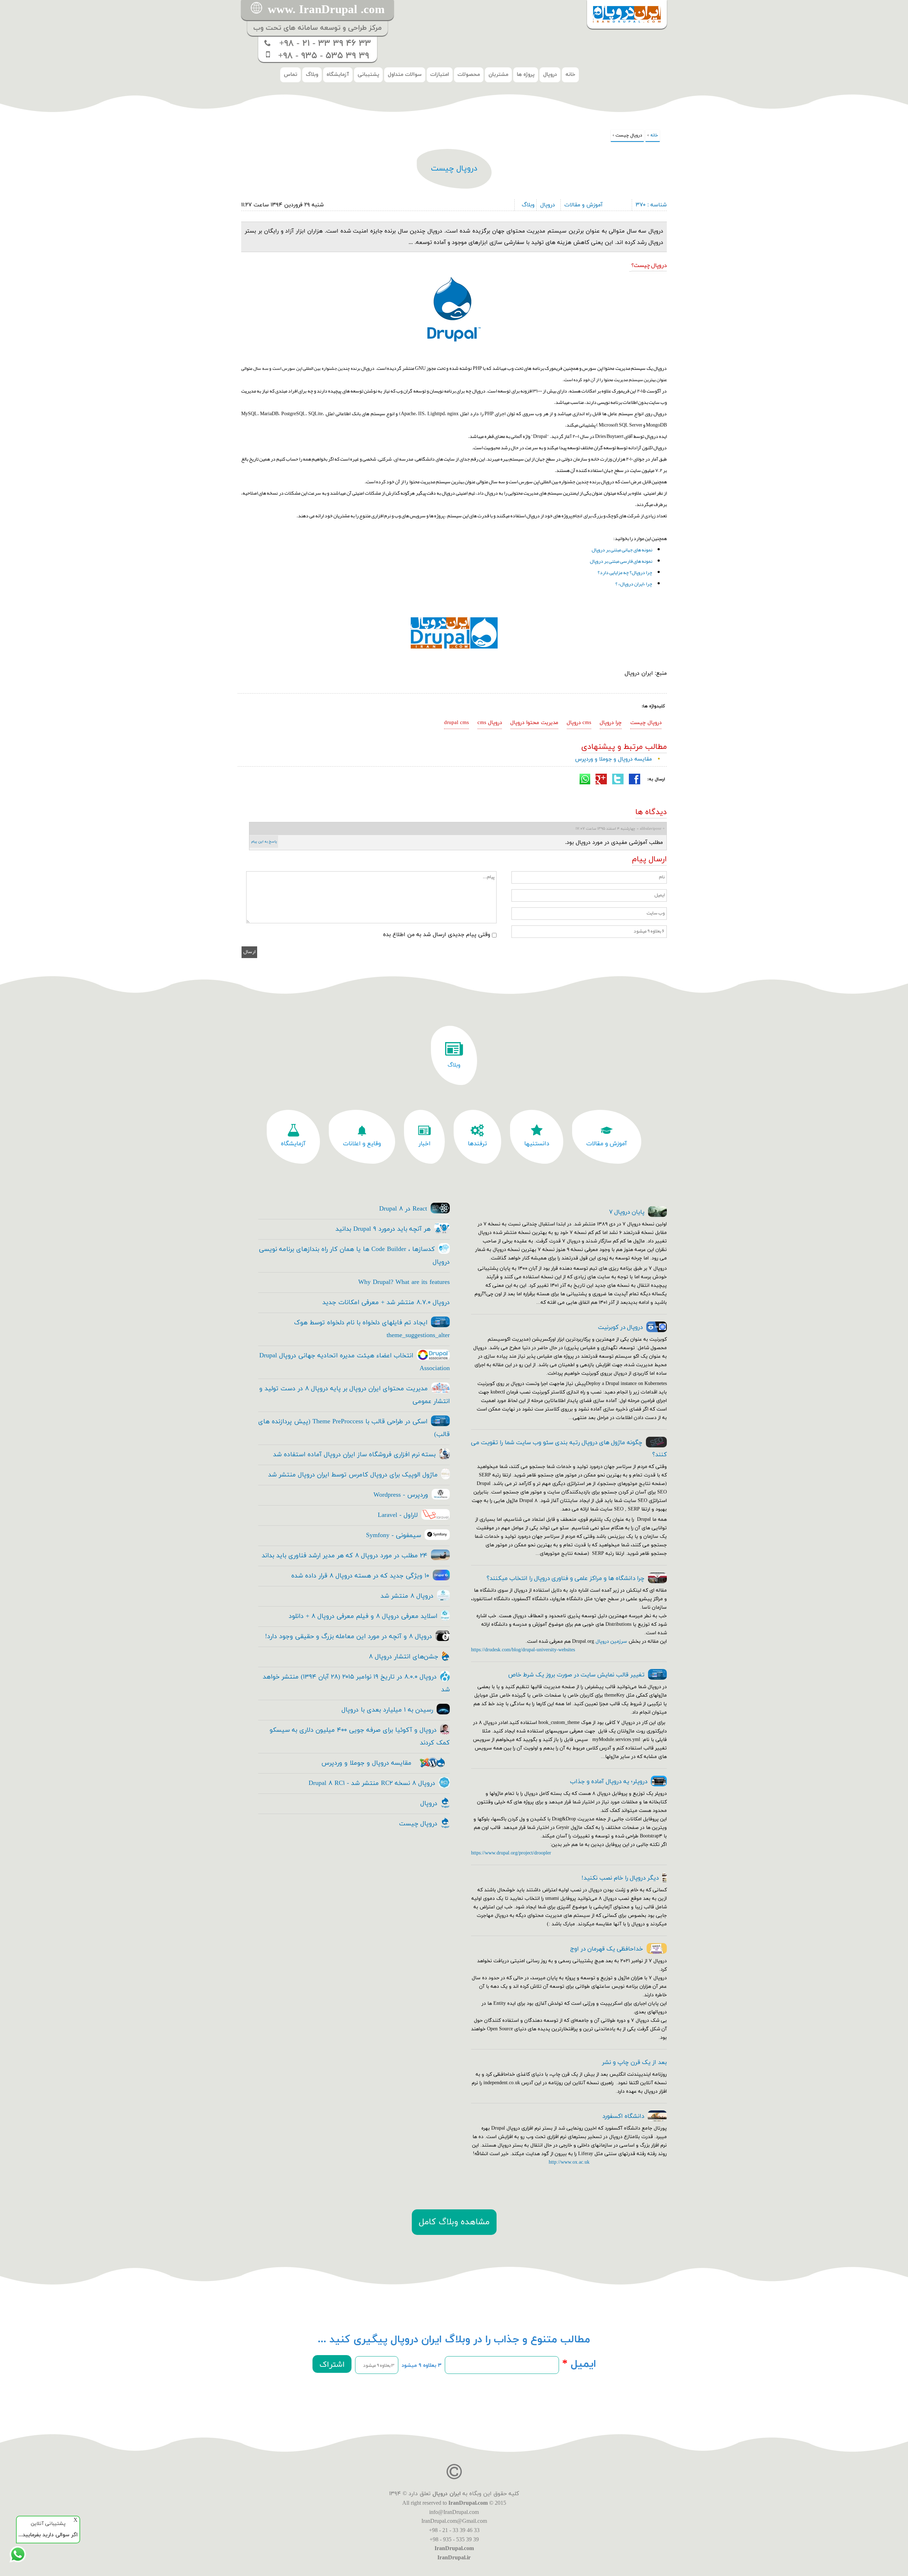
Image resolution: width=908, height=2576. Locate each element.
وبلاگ (312, 75)
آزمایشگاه (338, 75)
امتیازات (440, 75)
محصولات (469, 75)
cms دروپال (579, 723)
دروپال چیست (646, 723)
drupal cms (456, 723)
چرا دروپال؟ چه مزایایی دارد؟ (625, 572)
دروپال (550, 75)
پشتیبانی (368, 75)
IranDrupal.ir (454, 2557)
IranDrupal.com (468, 2503)
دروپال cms (490, 723)
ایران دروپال (447, 2494)
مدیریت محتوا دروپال (534, 723)
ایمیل (579, 2364)
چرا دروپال (611, 723)
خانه (570, 75)
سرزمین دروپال (611, 1642)
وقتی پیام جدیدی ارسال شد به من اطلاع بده (437, 935)
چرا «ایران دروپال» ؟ (634, 584)
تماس (290, 75)
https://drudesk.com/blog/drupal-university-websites (523, 1650)
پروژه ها (526, 75)
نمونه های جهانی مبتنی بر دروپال (622, 550)
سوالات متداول (405, 75)
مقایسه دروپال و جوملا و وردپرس (613, 759)
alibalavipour (651, 829)
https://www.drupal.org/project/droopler (511, 1853)
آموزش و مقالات (583, 205)
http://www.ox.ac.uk (569, 2162)
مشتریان (498, 75)
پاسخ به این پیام (264, 842)
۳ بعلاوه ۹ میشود (422, 2366)
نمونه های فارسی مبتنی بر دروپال (621, 561)
